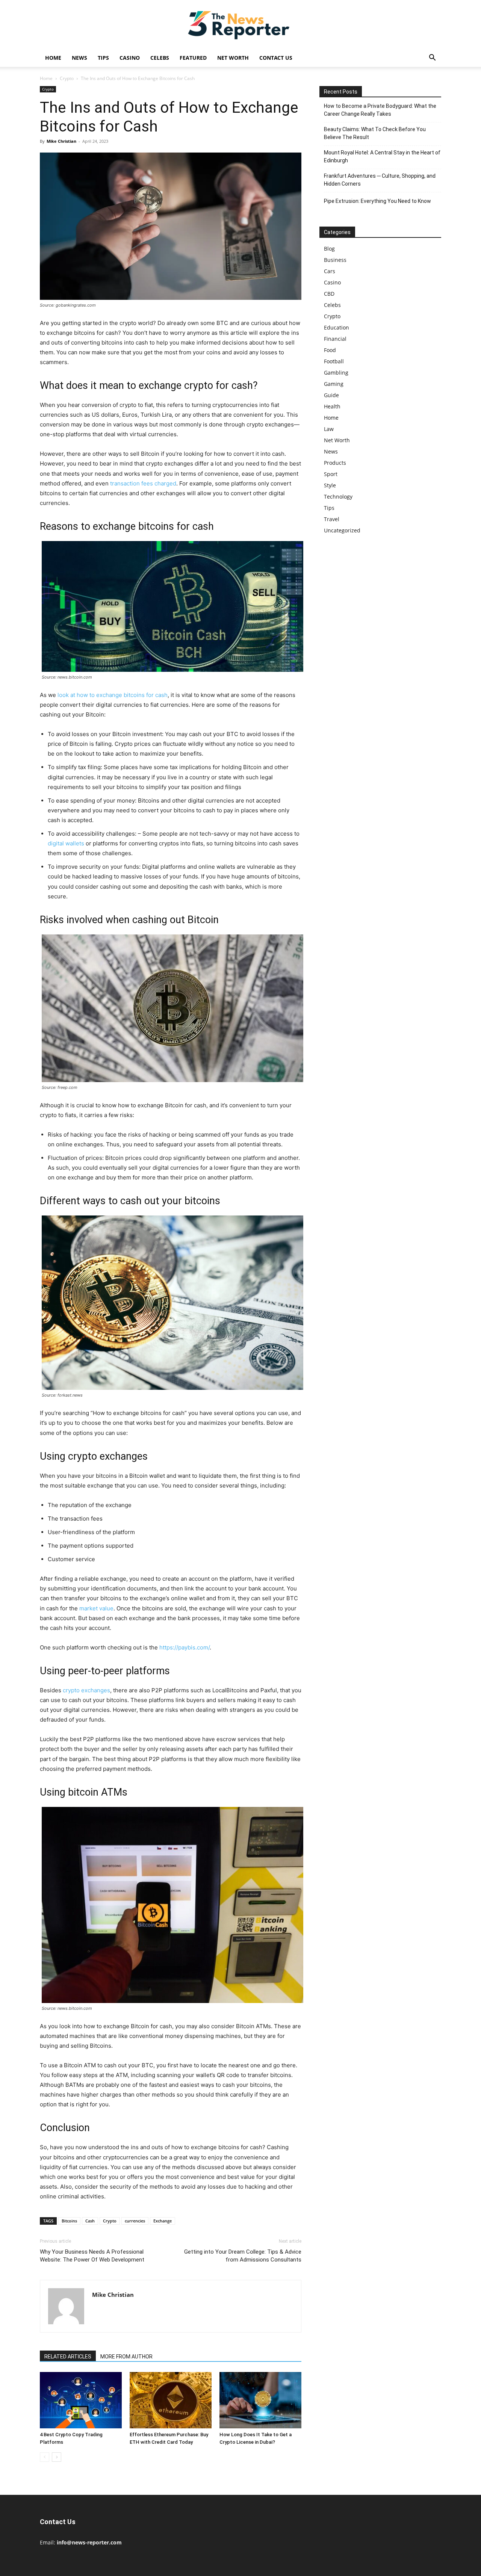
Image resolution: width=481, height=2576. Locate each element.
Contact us (276, 58)
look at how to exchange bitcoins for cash (113, 695)
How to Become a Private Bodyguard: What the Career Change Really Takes (380, 110)
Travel (332, 519)
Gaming (334, 384)
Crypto (67, 78)
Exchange (163, 2221)
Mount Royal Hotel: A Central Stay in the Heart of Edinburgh (382, 156)
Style (330, 485)
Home (53, 58)
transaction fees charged (143, 483)
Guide (331, 395)
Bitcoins (69, 2221)
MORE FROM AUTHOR (126, 2357)
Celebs (160, 58)
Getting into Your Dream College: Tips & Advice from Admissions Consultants (243, 2256)
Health (332, 406)
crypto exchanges (86, 1690)
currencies (135, 2221)
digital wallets (66, 843)
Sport (331, 474)
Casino (130, 58)
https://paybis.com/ (185, 1647)
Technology (338, 497)
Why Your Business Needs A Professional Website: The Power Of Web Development (92, 2256)
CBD (329, 294)
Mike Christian (61, 141)
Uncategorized (342, 530)
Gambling (336, 373)
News (79, 58)
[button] (432, 58)
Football (334, 361)
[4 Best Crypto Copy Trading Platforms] (81, 2400)
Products (335, 463)
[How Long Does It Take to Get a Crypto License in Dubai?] (260, 2400)
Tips (103, 58)
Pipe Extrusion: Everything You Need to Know (377, 201)
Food (330, 350)
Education (337, 327)
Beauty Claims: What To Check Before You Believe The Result (375, 133)
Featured (193, 58)
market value (96, 1608)
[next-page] (57, 2457)
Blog (329, 249)
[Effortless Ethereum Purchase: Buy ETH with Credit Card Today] (171, 2400)
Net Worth (233, 58)
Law (329, 429)
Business (335, 260)
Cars (330, 271)
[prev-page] (45, 2457)
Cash (90, 2221)
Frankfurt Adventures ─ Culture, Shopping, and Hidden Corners (380, 180)
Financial (335, 339)
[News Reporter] (240, 25)
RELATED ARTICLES (68, 2357)
